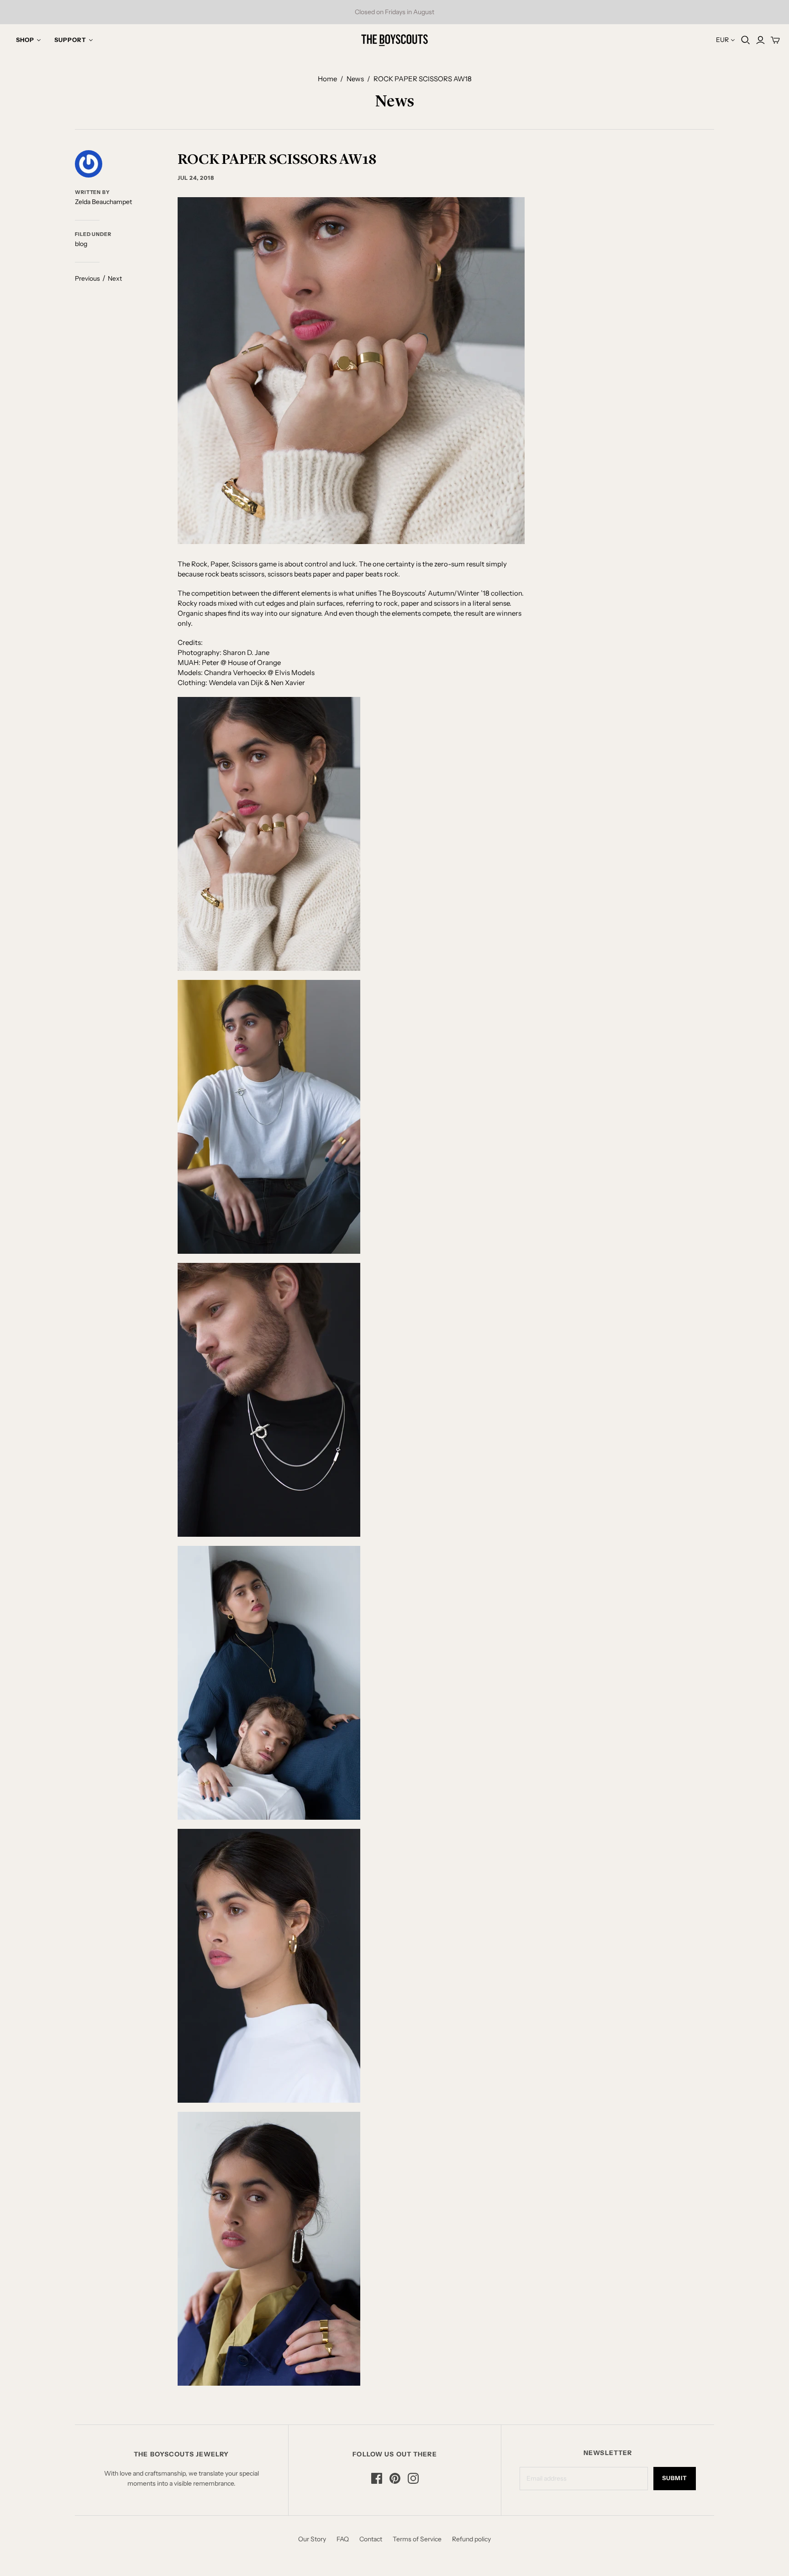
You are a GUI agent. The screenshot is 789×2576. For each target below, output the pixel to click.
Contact (371, 2539)
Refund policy (471, 2539)
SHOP (25, 40)
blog (81, 244)
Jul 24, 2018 (196, 178)
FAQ (343, 2539)
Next (115, 278)
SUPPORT (70, 40)
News (355, 79)
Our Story (312, 2539)
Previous (87, 278)
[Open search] (746, 40)
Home (327, 79)
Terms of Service (417, 2539)
